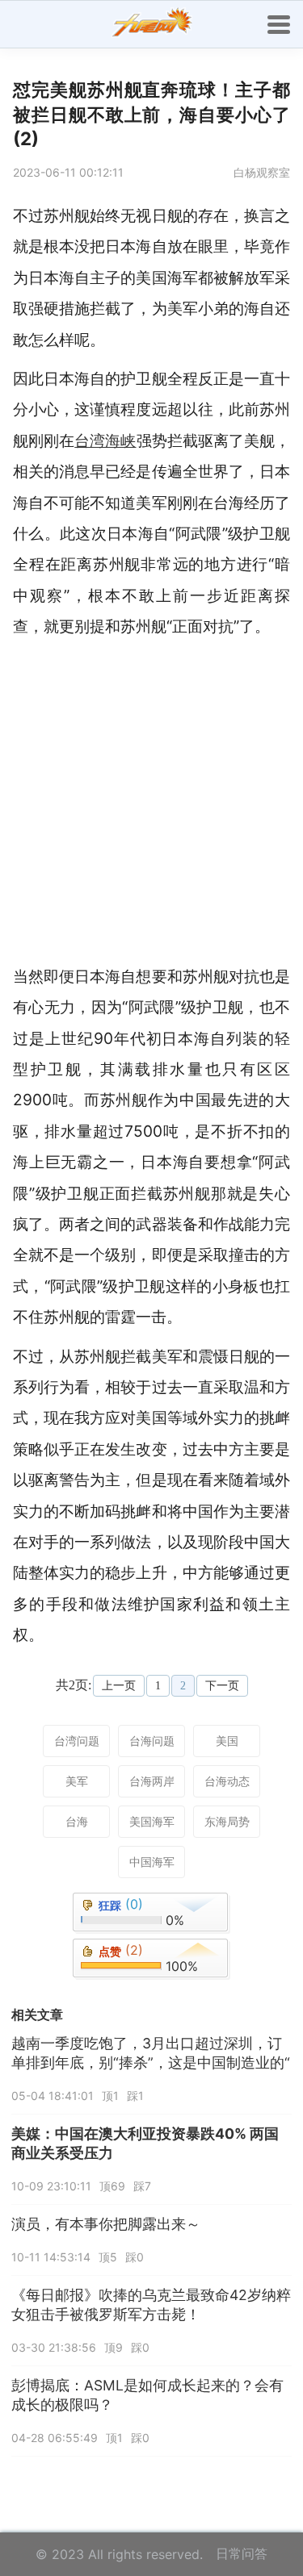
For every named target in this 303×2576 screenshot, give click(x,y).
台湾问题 (77, 1741)
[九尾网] (152, 25)
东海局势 (227, 1821)
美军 (77, 1781)
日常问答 (242, 2553)
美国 (227, 1741)
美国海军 (152, 1821)
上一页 (119, 1686)
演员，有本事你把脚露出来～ (106, 2224)
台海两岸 (152, 1781)
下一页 (222, 1686)
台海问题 (152, 1741)
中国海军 (152, 1862)
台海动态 (227, 1781)
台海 (77, 1821)
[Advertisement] (151, 802)
